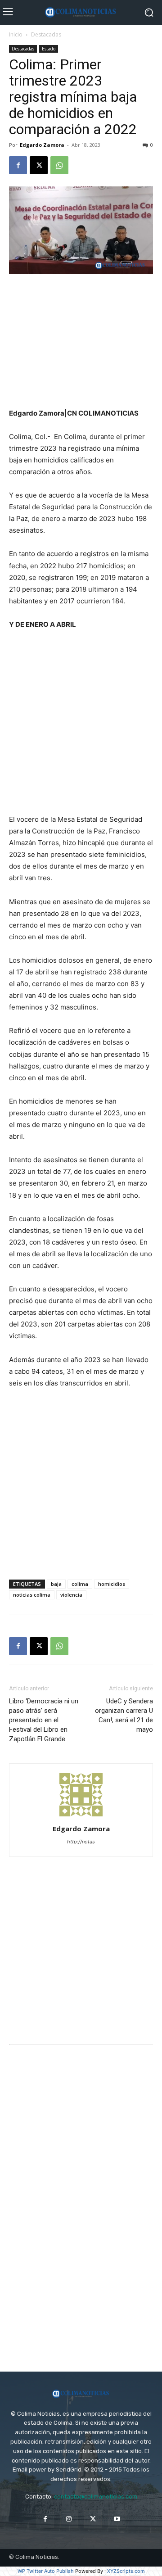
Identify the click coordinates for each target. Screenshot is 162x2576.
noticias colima (32, 1595)
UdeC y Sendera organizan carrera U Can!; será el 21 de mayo (124, 1715)
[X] (39, 165)
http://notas (81, 1842)
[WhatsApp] (59, 165)
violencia (71, 1595)
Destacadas (46, 34)
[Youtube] (117, 2519)
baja (56, 1584)
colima (80, 1584)
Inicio (16, 34)
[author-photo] (81, 1816)
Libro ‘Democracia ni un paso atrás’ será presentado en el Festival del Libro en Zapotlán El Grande (44, 1720)
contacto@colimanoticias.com (96, 2497)
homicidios (112, 1584)
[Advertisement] (81, 342)
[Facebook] (18, 165)
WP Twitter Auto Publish (46, 2571)
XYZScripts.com (126, 2571)
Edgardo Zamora (42, 145)
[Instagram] (69, 2519)
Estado (49, 49)
